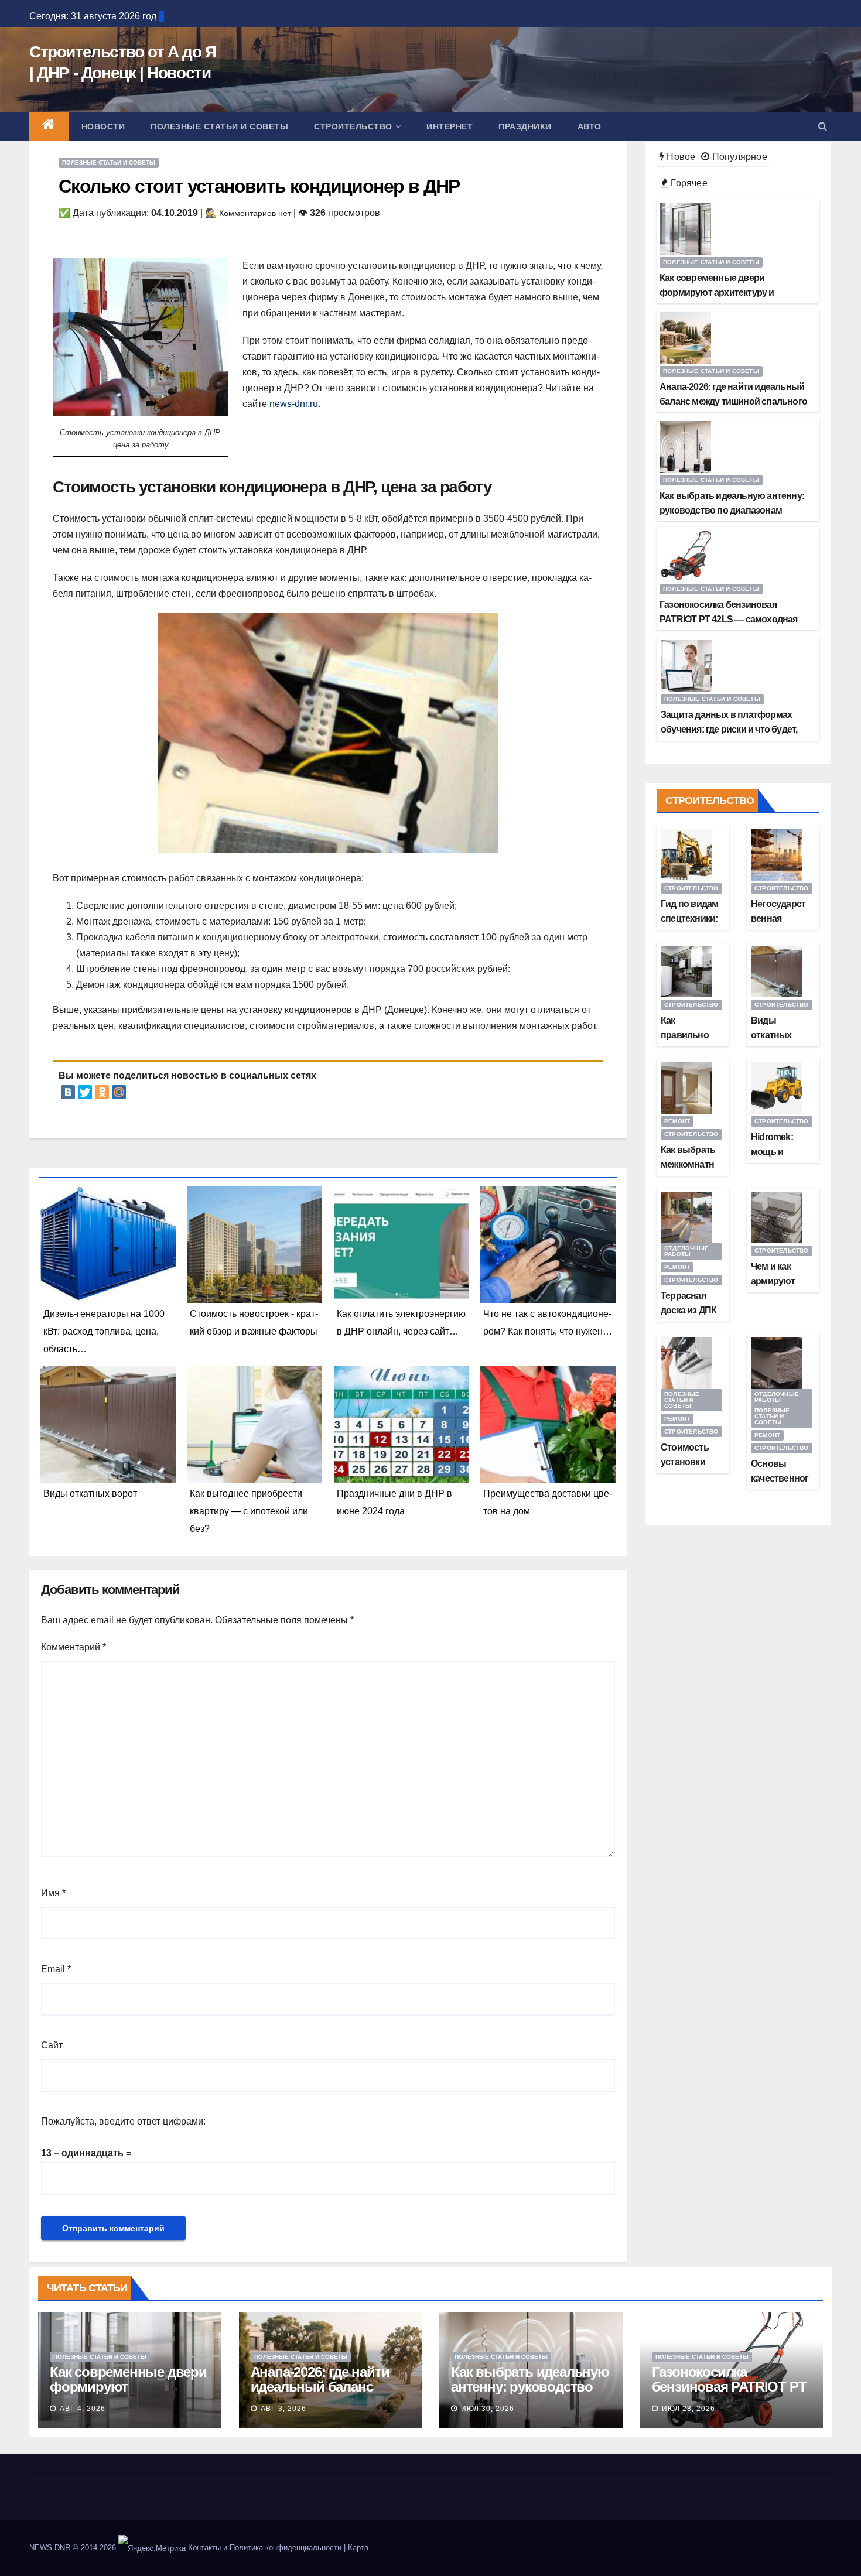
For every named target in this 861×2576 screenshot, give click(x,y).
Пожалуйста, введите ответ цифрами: (123, 2121)
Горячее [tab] (688, 183)
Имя (53, 1893)
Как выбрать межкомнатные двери (688, 1164)
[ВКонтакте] (68, 1092)
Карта (358, 2548)
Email (56, 1969)
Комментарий (74, 1647)
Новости (103, 126)
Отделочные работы (686, 1251)
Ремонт (677, 1121)
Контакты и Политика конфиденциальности (265, 2548)
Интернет (450, 126)
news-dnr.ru (294, 404)
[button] (823, 126)
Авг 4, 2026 (83, 2409)
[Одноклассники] (102, 1092)
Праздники (525, 126)
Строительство (353, 126)
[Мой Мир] (119, 1092)
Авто (590, 126)
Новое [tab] (680, 157)
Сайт (52, 2045)
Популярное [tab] (738, 157)
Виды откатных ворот (771, 1035)
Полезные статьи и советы (219, 126)
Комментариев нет (255, 213)
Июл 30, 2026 (488, 2409)
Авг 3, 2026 (283, 2409)
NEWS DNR (50, 2548)
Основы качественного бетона (780, 1478)
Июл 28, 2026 (689, 2409)
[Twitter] (85, 1092)
